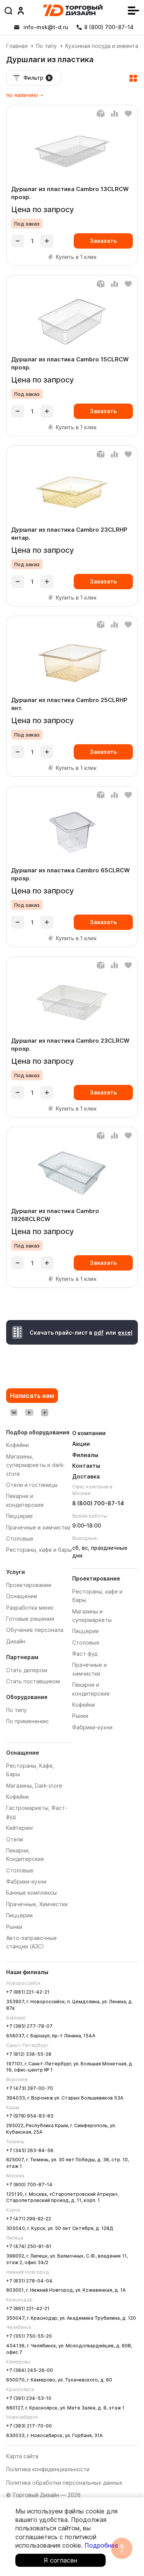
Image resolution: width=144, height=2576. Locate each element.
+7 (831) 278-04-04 (29, 2281)
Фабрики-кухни (26, 1881)
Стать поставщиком (33, 1681)
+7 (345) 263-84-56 (30, 2150)
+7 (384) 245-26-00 (30, 2370)
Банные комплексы (31, 1893)
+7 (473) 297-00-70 (30, 2088)
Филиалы (85, 1455)
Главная (17, 46)
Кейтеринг (20, 1828)
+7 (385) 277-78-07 (29, 2026)
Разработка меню (30, 1608)
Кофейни (17, 1797)
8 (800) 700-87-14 (98, 1503)
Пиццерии (19, 1915)
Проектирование (29, 1585)
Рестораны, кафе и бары (39, 1550)
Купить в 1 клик (76, 257)
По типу (46, 46)
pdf (99, 1332)
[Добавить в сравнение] (114, 114)
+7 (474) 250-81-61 (29, 2246)
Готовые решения (30, 1619)
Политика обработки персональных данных (64, 2483)
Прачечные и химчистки (38, 1527)
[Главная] (73, 10)
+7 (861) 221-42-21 (28, 1992)
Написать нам (32, 1396)
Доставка (86, 1476)
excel (125, 1332)
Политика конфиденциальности (48, 2469)
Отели (15, 1839)
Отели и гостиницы (32, 1485)
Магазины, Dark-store (34, 1786)
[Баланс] (101, 114)
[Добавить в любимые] (128, 114)
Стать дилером (27, 1670)
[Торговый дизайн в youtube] (29, 1412)
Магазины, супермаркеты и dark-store (36, 1465)
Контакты (86, 1466)
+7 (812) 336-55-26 (29, 2054)
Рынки (14, 1927)
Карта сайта (22, 2456)
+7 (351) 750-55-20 (29, 2336)
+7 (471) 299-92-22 (29, 2219)
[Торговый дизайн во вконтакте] (14, 1412)
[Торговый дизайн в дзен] (45, 1412)
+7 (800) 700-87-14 (29, 2185)
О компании (89, 1433)
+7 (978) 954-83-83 (30, 2116)
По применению (27, 1721)
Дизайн (16, 1641)
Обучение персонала (35, 1630)
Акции (81, 1444)
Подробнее (101, 2545)
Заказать (103, 241)
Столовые (20, 1870)
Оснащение (22, 1596)
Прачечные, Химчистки (37, 1904)
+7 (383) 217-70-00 (29, 2426)
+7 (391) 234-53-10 (29, 2398)
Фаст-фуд (85, 1654)
